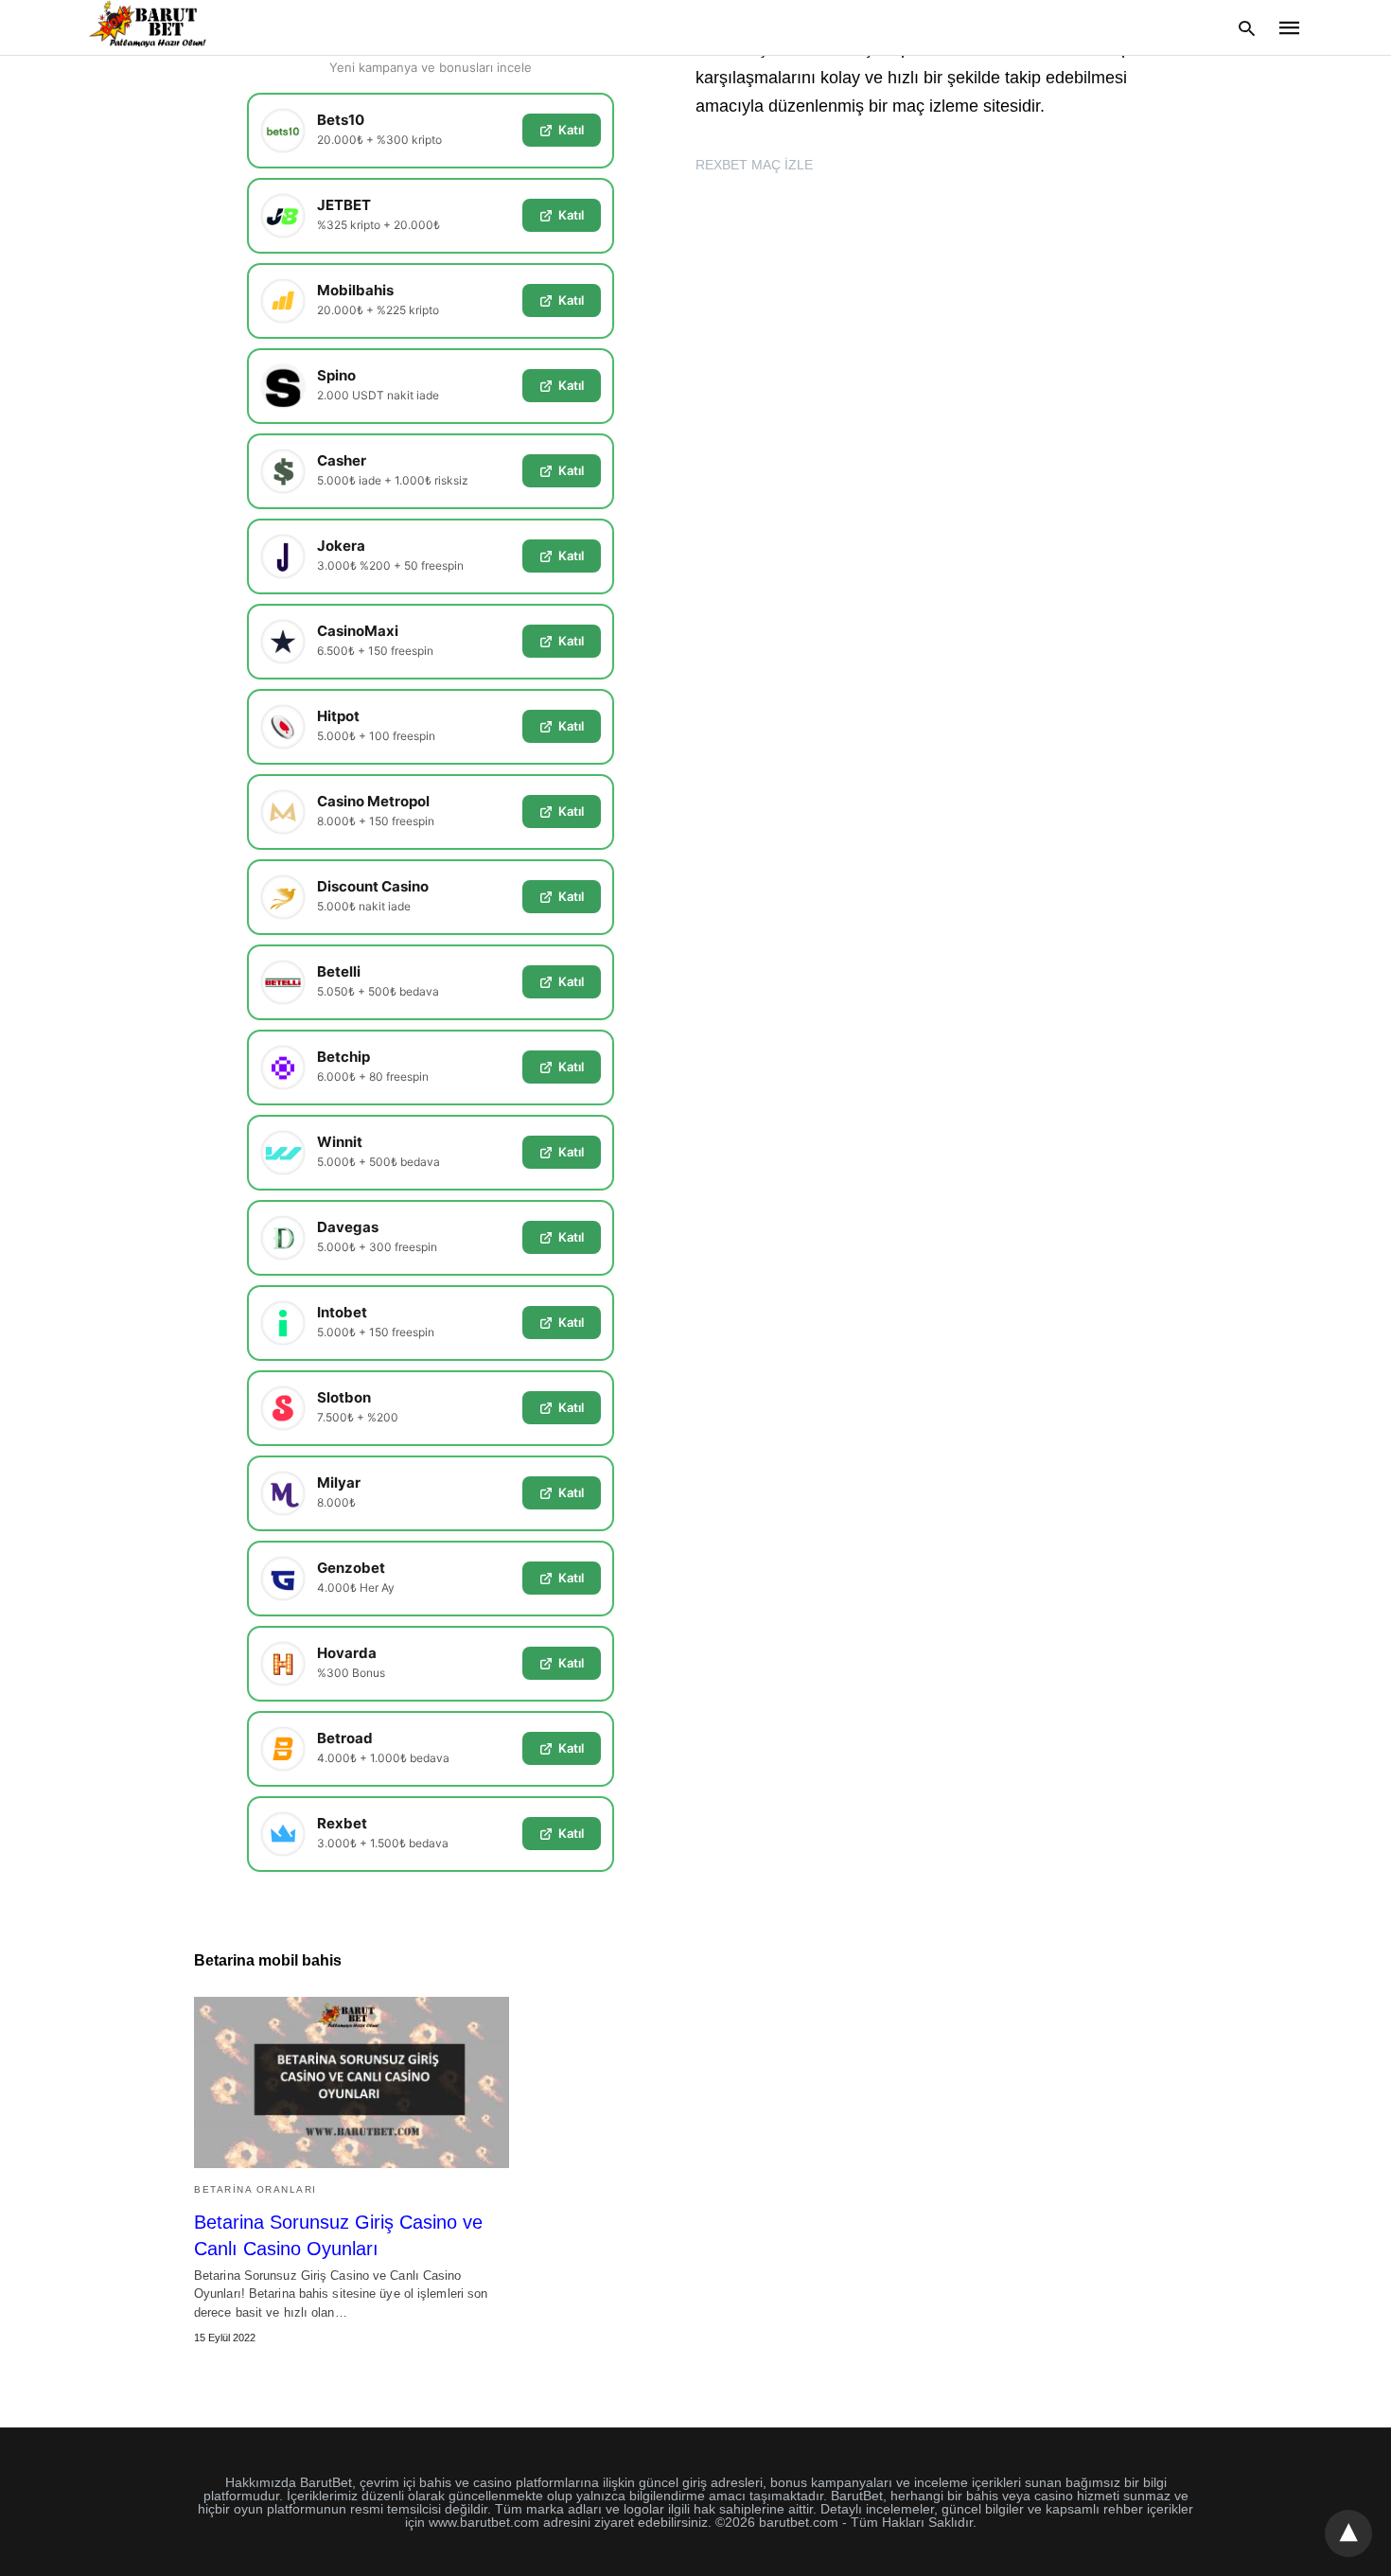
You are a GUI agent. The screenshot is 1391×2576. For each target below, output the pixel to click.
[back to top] (1348, 2533)
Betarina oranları (255, 2189)
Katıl (571, 130)
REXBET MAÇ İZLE (754, 165)
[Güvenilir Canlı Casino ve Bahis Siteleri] (150, 26)
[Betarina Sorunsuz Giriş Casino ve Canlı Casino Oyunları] (352, 2082)
